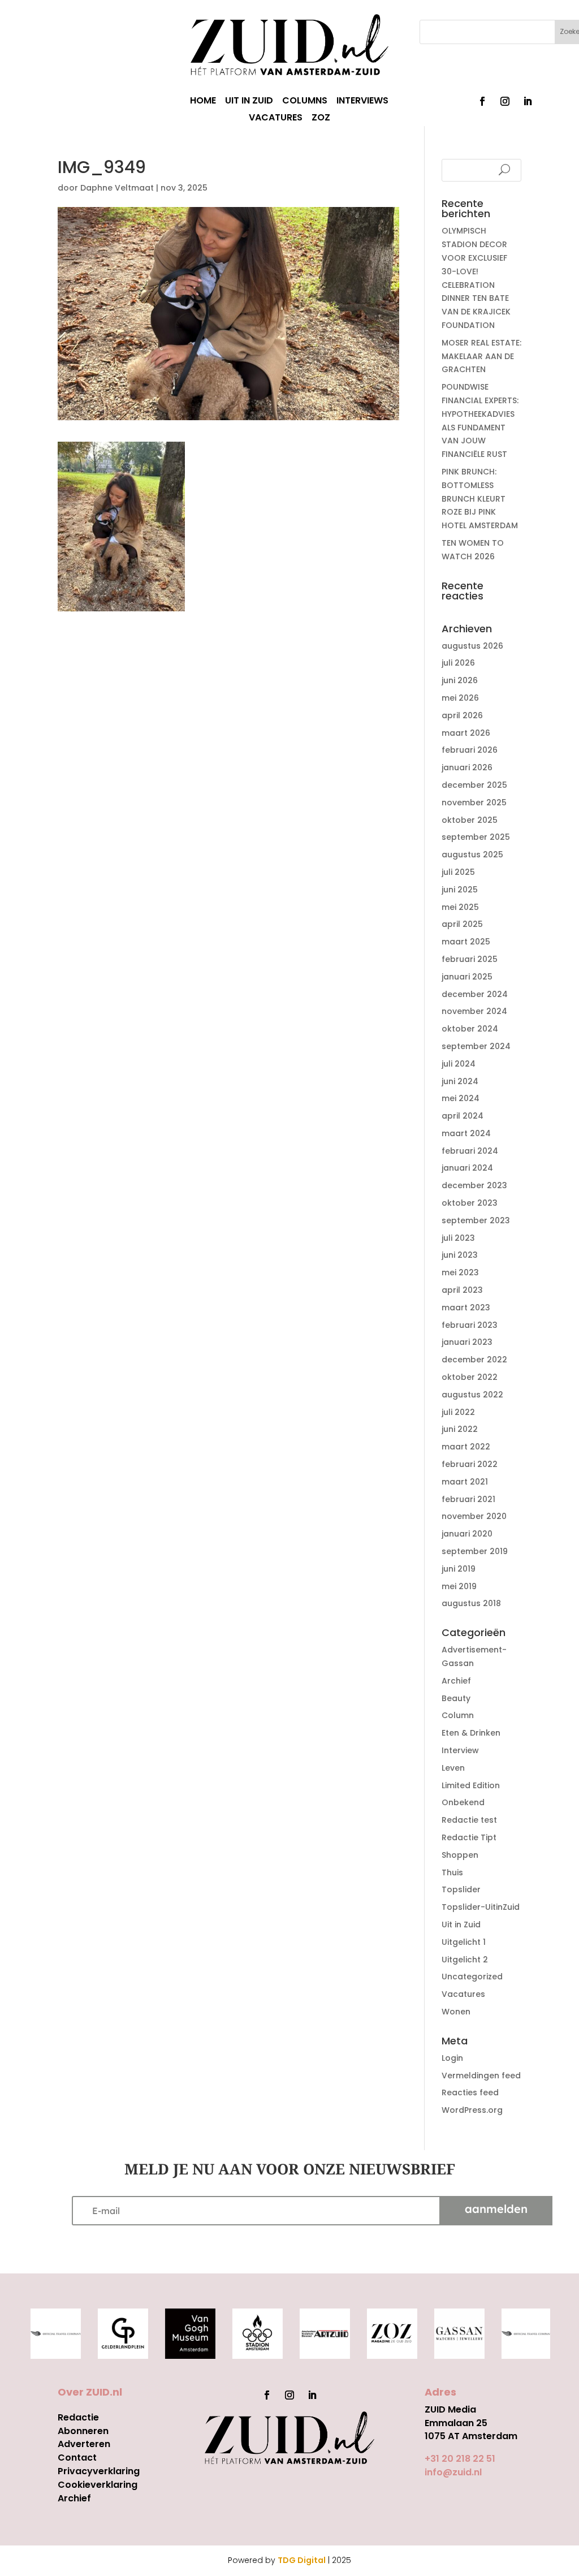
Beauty (456, 1698)
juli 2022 (458, 1412)
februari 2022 (470, 1464)
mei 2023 (460, 1272)
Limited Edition (471, 1785)
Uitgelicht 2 (465, 1960)
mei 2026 (460, 698)
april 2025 (462, 924)
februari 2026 (470, 750)
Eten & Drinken (471, 1733)
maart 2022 (466, 1447)
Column (458, 1715)
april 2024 (463, 1116)
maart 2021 (465, 1482)
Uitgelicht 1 (464, 1942)
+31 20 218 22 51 (460, 2459)
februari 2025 (470, 959)
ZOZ (321, 119)
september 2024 (476, 1046)
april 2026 (462, 715)
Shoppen (460, 1855)
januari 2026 (467, 767)
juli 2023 (458, 1238)
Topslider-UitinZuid (481, 1907)
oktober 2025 (470, 820)
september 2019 (475, 1551)
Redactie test (469, 1820)
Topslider (461, 1889)
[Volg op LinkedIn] (528, 101)
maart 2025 (466, 942)
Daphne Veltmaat (117, 188)
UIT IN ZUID (249, 102)
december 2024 (475, 994)
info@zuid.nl (453, 2472)
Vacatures (463, 1994)
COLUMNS (305, 102)
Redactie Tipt (469, 1837)
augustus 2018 (471, 1603)
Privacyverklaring (99, 2471)
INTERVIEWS (362, 102)
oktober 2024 (470, 1029)
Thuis (452, 1872)
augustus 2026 (472, 646)
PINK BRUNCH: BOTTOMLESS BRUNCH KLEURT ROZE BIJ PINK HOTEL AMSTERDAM (480, 499)
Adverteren (84, 2444)
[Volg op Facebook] (482, 101)
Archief (456, 1681)
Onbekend (463, 1802)
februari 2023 (470, 1325)
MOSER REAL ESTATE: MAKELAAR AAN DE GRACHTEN (481, 356)
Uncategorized (472, 1977)
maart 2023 (466, 1308)
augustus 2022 (472, 1395)
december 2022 (474, 1360)
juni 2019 (459, 1569)
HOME (203, 102)
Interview (460, 1750)
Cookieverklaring (98, 2485)
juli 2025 (458, 872)
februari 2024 (470, 1151)
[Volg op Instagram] (505, 101)
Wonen (456, 2012)
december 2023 (474, 1185)
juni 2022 (460, 1429)
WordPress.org (472, 2110)
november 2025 (474, 802)
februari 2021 (468, 1499)
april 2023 (462, 1290)
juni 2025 (460, 890)
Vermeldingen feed (481, 2076)
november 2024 (474, 1011)
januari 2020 (467, 1534)
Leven (453, 1768)
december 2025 (474, 785)
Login (452, 2058)
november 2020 (474, 1516)
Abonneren (83, 2431)
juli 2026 (458, 663)
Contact (77, 2458)
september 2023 (476, 1220)
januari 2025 (467, 977)
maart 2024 (466, 1133)
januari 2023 (467, 1342)
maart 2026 (466, 733)
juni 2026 (460, 680)
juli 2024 (459, 1064)
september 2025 (476, 837)
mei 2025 (460, 907)
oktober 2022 (470, 1377)
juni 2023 (460, 1255)
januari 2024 (467, 1168)
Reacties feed (470, 2092)
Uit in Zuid (461, 1925)
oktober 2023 (470, 1203)
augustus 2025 (472, 855)
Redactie (78, 2417)
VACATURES (276, 119)
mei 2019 (459, 1586)
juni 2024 (460, 1081)
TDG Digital (302, 2560)
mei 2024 (461, 1098)
